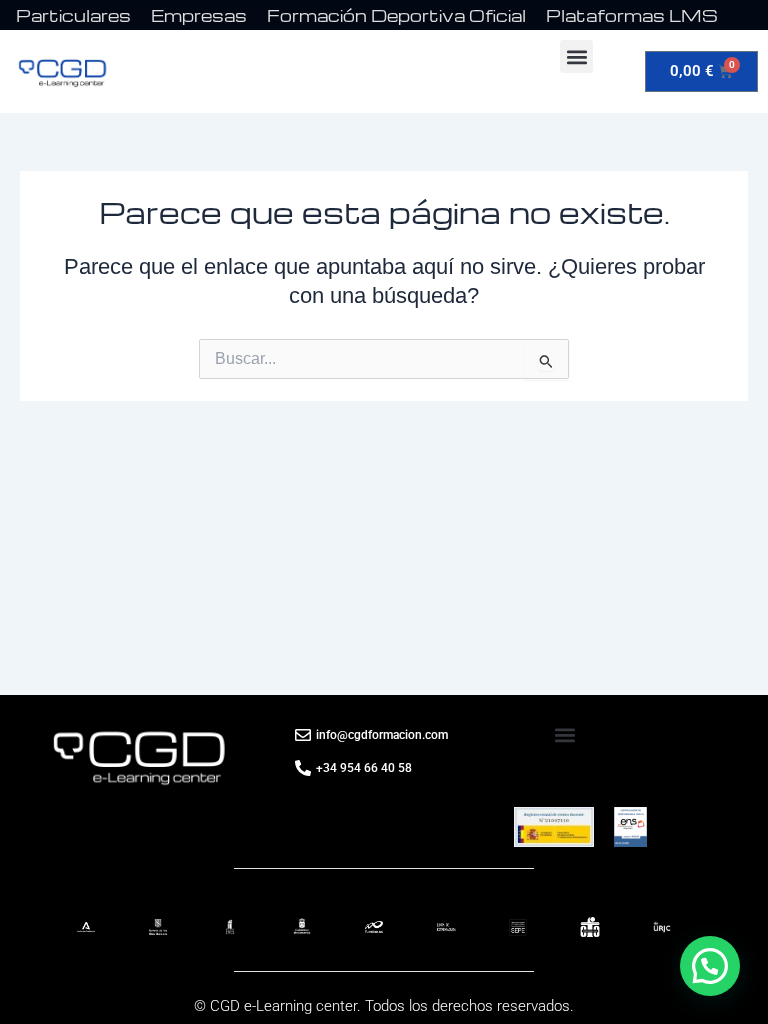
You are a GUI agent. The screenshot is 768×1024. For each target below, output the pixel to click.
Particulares (73, 15)
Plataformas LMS (632, 15)
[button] (576, 56)
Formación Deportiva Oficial (396, 15)
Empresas (199, 15)
